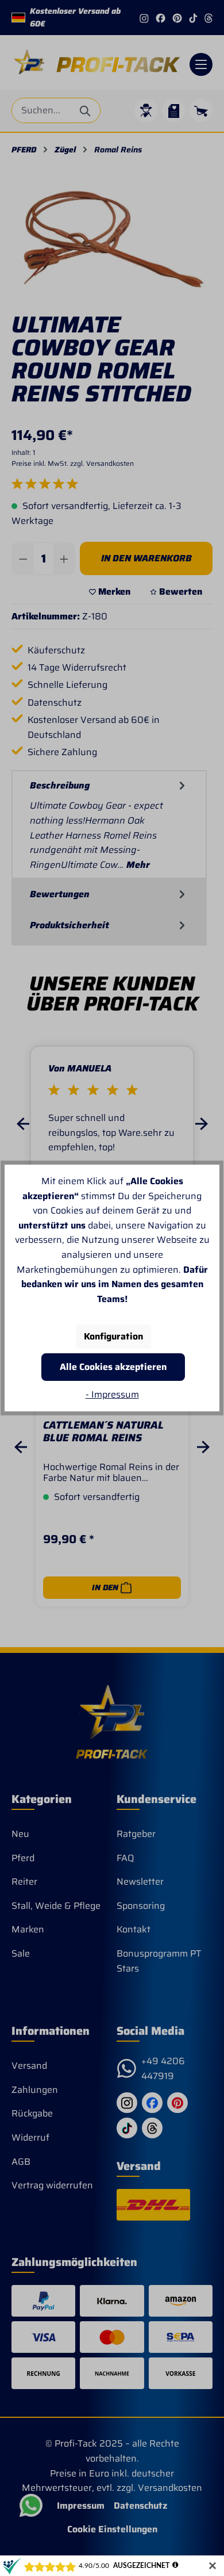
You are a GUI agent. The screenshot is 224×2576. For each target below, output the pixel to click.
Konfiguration (113, 1336)
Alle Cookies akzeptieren (113, 1367)
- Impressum (112, 1394)
